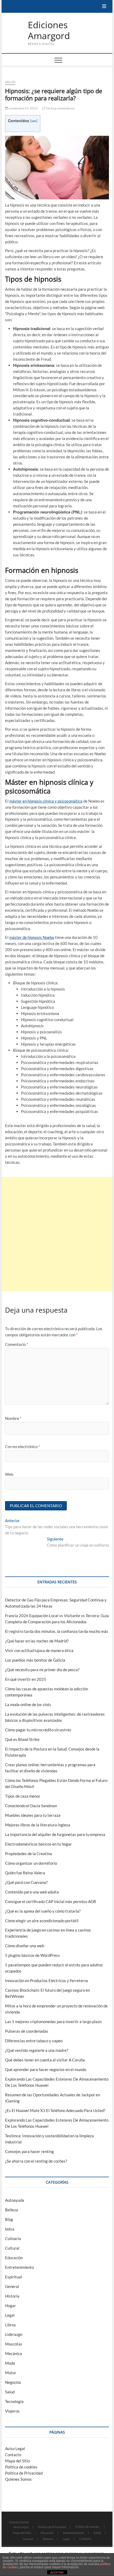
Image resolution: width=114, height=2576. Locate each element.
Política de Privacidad (24, 2473)
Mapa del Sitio (17, 2461)
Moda (10, 2363)
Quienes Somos (18, 2479)
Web (9, 1474)
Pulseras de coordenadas (27, 2031)
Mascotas (14, 2344)
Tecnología (14, 2401)
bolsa (10, 2229)
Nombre (13, 1418)
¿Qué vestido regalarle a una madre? (37, 2050)
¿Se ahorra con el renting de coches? (36, 2161)
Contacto (13, 2455)
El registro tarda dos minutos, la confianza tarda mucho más (57, 1631)
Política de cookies (21, 2467)
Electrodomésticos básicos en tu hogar (38, 1844)
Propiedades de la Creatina (28, 1854)
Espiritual (14, 2277)
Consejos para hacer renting (29, 2151)
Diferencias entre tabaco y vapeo (34, 2041)
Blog (9, 2219)
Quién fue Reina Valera (25, 1873)
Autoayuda (15, 2200)
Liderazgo (14, 2334)
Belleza (12, 2210)
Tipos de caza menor (23, 1796)
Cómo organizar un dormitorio (31, 1863)
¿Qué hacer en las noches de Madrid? (37, 1641)
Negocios (13, 2382)
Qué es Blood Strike (22, 1739)
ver (34, 121)
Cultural (12, 2248)
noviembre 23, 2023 (23, 108)
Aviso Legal (15, 2448)
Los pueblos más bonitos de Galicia (35, 1660)
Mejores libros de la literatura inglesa (38, 1825)
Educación (14, 2258)
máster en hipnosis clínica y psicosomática (46, 801)
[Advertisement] (57, 1234)
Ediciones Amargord (49, 30)
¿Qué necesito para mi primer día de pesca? (42, 1670)
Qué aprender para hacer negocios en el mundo (46, 2069)
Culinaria (13, 2238)
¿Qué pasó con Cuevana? (26, 1882)
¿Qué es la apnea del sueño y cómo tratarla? (43, 1911)
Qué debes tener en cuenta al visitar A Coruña (45, 2060)
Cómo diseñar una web (25, 1946)
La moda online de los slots (28, 1704)
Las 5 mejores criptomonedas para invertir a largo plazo (53, 2022)
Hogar (10, 2306)
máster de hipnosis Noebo (32, 937)
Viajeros (12, 2411)
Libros (10, 2325)
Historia (12, 2296)
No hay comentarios (60, 108)
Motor (11, 2373)
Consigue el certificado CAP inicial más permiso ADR (51, 1901)
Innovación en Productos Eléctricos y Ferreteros (47, 1981)
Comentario (17, 1344)
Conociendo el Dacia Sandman (31, 1806)
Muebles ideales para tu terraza (33, 1815)
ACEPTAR (57, 2573)
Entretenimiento (19, 2267)
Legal (10, 2315)
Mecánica (14, 2353)
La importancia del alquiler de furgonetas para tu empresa (55, 1834)
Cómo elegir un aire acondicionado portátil (42, 1921)
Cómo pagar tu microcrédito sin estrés (38, 1730)
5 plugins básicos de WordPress (32, 1955)
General (12, 2286)
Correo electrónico (23, 1447)
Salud (10, 82)
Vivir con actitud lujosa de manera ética (39, 1650)
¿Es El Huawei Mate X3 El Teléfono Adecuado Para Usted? (55, 2110)
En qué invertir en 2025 (26, 1679)
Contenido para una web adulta (32, 1892)
